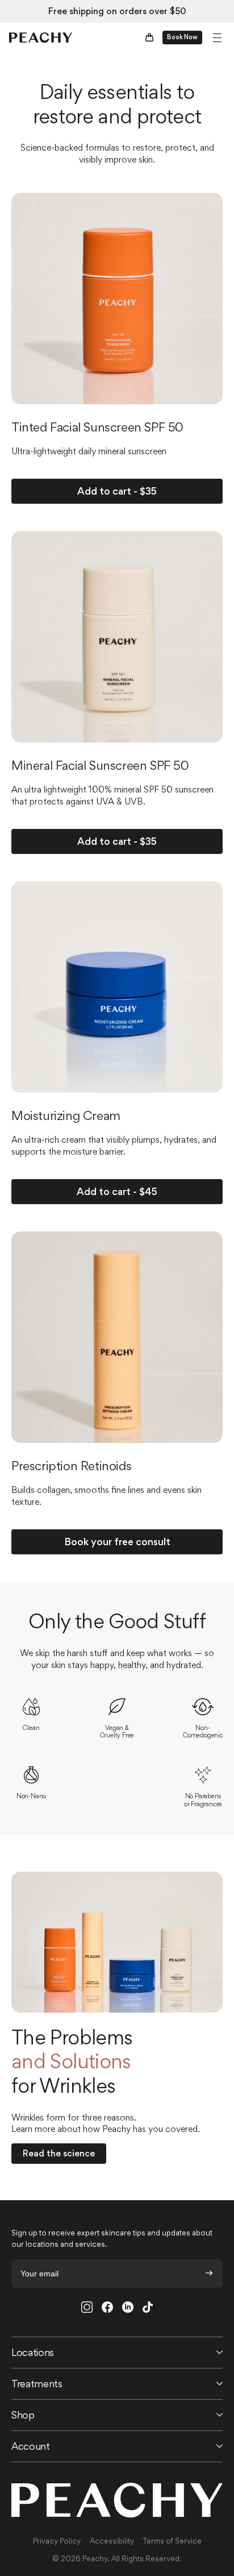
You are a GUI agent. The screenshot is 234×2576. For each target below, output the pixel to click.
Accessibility (112, 2542)
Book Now (182, 37)
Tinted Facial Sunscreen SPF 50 (97, 427)
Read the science (59, 2153)
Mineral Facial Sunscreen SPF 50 (100, 765)
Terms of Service (172, 2542)
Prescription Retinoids (71, 1466)
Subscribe (209, 2273)
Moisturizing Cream (66, 1115)
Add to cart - (117, 491)
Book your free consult (117, 1542)
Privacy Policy (57, 2542)
